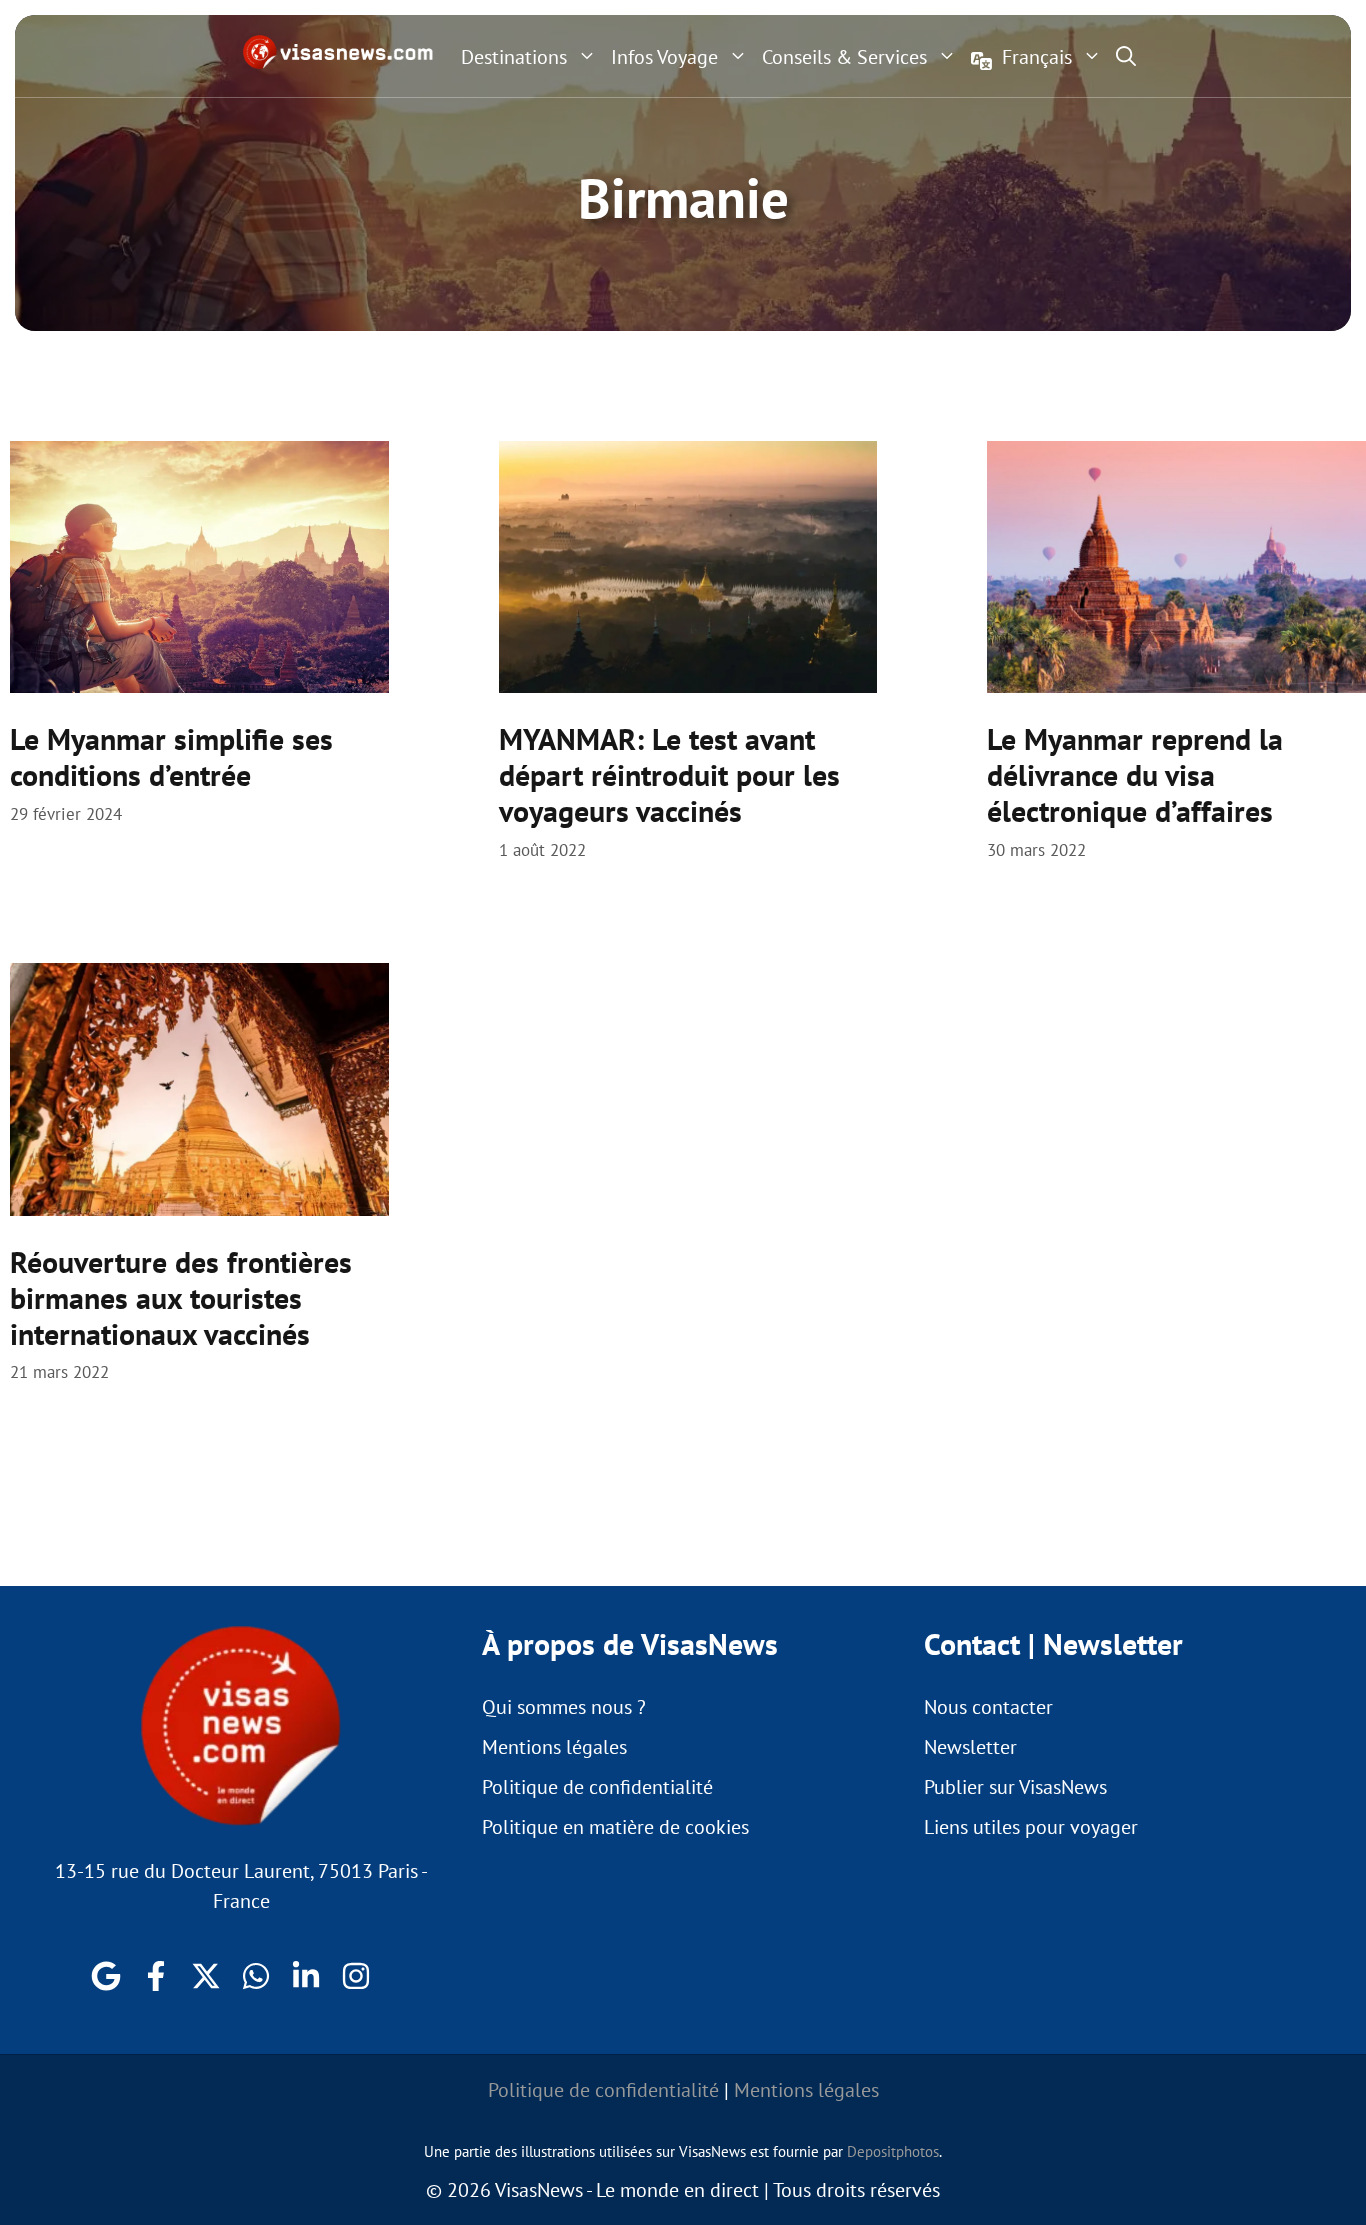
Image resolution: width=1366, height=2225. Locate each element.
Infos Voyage (664, 57)
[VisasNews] (338, 52)
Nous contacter (988, 1707)
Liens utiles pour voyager (1031, 1827)
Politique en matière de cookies (615, 1827)
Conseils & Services (844, 57)
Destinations (514, 57)
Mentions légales (554, 1747)
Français (1037, 57)
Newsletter (970, 1747)
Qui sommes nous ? (564, 1707)
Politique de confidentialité (597, 1787)
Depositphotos (893, 2151)
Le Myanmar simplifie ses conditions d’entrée (171, 756)
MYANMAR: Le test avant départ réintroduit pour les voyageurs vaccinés (669, 774)
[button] (1126, 56)
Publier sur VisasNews (1015, 1787)
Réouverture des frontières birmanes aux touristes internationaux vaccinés (181, 1297)
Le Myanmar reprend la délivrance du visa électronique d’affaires (1135, 774)
